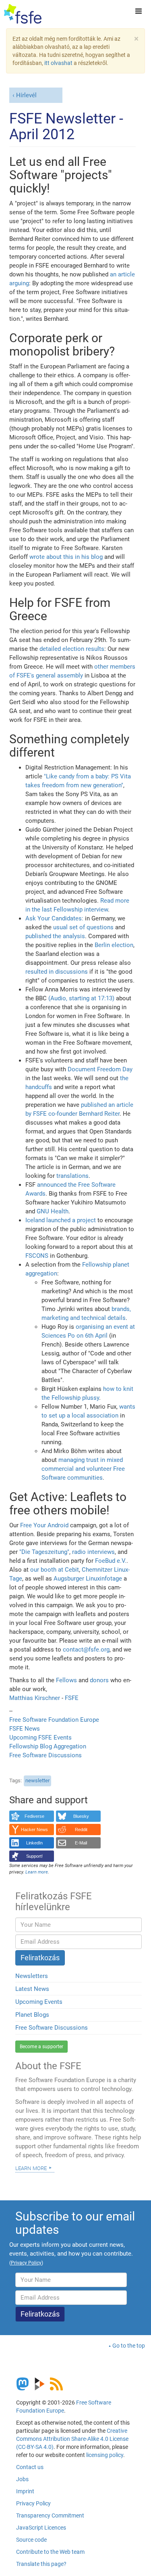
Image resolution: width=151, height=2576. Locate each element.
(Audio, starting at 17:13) (81, 998)
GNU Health (53, 1211)
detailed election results (72, 649)
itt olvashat (58, 63)
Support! (34, 1856)
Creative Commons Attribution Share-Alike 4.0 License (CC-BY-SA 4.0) (72, 2439)
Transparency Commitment (50, 2515)
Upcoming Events (39, 2002)
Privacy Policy (33, 2503)
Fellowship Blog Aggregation (48, 1746)
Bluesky (81, 1816)
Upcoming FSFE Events (40, 1738)
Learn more (31, 2168)
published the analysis (55, 936)
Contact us (30, 2467)
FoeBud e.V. (111, 1561)
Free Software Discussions (46, 1755)
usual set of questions (83, 927)
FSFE (72, 1698)
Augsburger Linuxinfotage (88, 1579)
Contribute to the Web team (50, 2552)
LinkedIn (34, 1843)
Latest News (32, 1989)
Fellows (66, 1680)
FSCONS (37, 1256)
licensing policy (105, 2455)
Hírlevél (26, 95)
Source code (31, 2540)
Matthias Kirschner (35, 1698)
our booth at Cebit (55, 1570)
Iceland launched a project (61, 1220)
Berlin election (114, 945)
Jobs (22, 2479)
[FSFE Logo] (23, 14)
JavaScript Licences (41, 2528)
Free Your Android (44, 1525)
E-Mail (81, 1843)
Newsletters (32, 1976)
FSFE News (25, 1729)
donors (99, 1680)
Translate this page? (41, 2564)
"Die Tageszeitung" (44, 1552)
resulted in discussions (57, 972)
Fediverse (34, 1816)
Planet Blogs (32, 2015)
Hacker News (34, 1830)
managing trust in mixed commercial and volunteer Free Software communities (83, 1469)
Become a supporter (41, 2047)
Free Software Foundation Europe (54, 1720)
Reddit (81, 1830)
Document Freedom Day (100, 1069)
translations (72, 1176)
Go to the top (129, 2346)
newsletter (37, 1780)
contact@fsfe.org (86, 1650)
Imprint (25, 2491)
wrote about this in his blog (66, 557)
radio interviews (93, 1552)
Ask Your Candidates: (54, 918)
